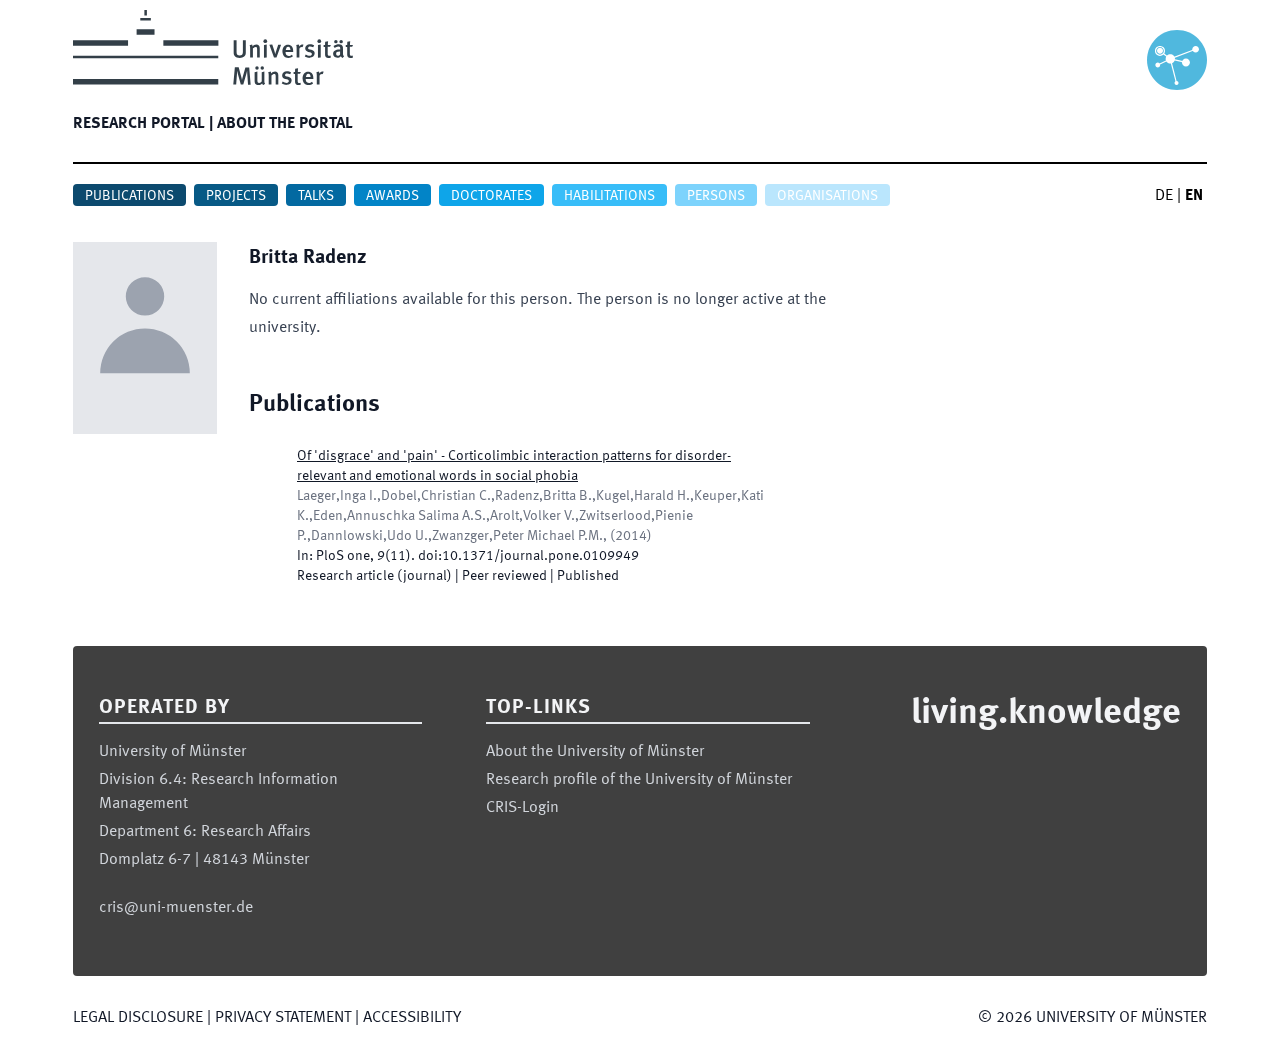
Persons (716, 196)
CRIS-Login (522, 808)
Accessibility (412, 1018)
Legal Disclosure (138, 1018)
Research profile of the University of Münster (639, 780)
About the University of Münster (595, 752)
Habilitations (609, 196)
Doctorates (491, 196)
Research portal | (143, 124)
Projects (236, 196)
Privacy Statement (283, 1018)
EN (1194, 196)
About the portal (285, 124)
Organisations (827, 196)
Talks (316, 196)
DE (1164, 196)
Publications (129, 196)
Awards (392, 196)
